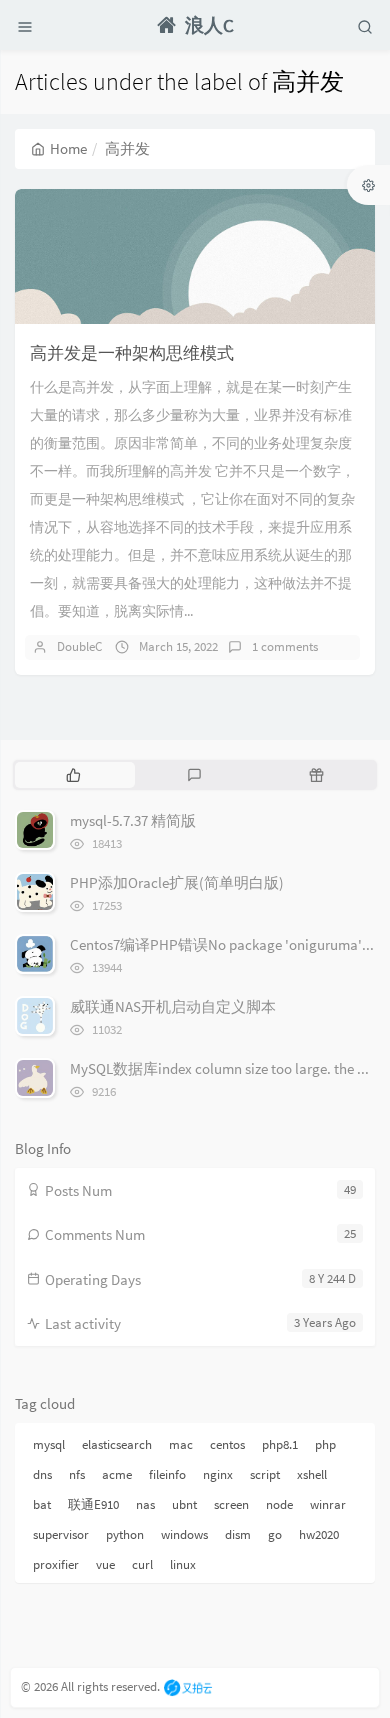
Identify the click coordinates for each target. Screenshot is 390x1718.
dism (238, 1534)
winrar (328, 1504)
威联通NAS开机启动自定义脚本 (173, 1006)
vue (105, 1564)
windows (184, 1534)
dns (42, 1474)
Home (68, 148)
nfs (77, 1474)
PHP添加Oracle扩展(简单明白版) (177, 882)
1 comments (285, 646)
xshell (312, 1474)
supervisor (61, 1534)
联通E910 (93, 1504)
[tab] (73, 775)
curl (142, 1564)
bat (42, 1504)
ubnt (184, 1504)
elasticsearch (117, 1444)
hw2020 (319, 1534)
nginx (218, 1474)
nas (145, 1504)
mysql (49, 1444)
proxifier (56, 1564)
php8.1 (280, 1444)
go (275, 1534)
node (279, 1504)
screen (231, 1504)
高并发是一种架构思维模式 (132, 353)
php (325, 1444)
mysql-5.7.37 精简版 (133, 820)
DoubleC (79, 646)
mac (181, 1444)
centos (227, 1444)
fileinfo (167, 1474)
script (265, 1474)
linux (183, 1564)
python (125, 1534)
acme (117, 1474)
